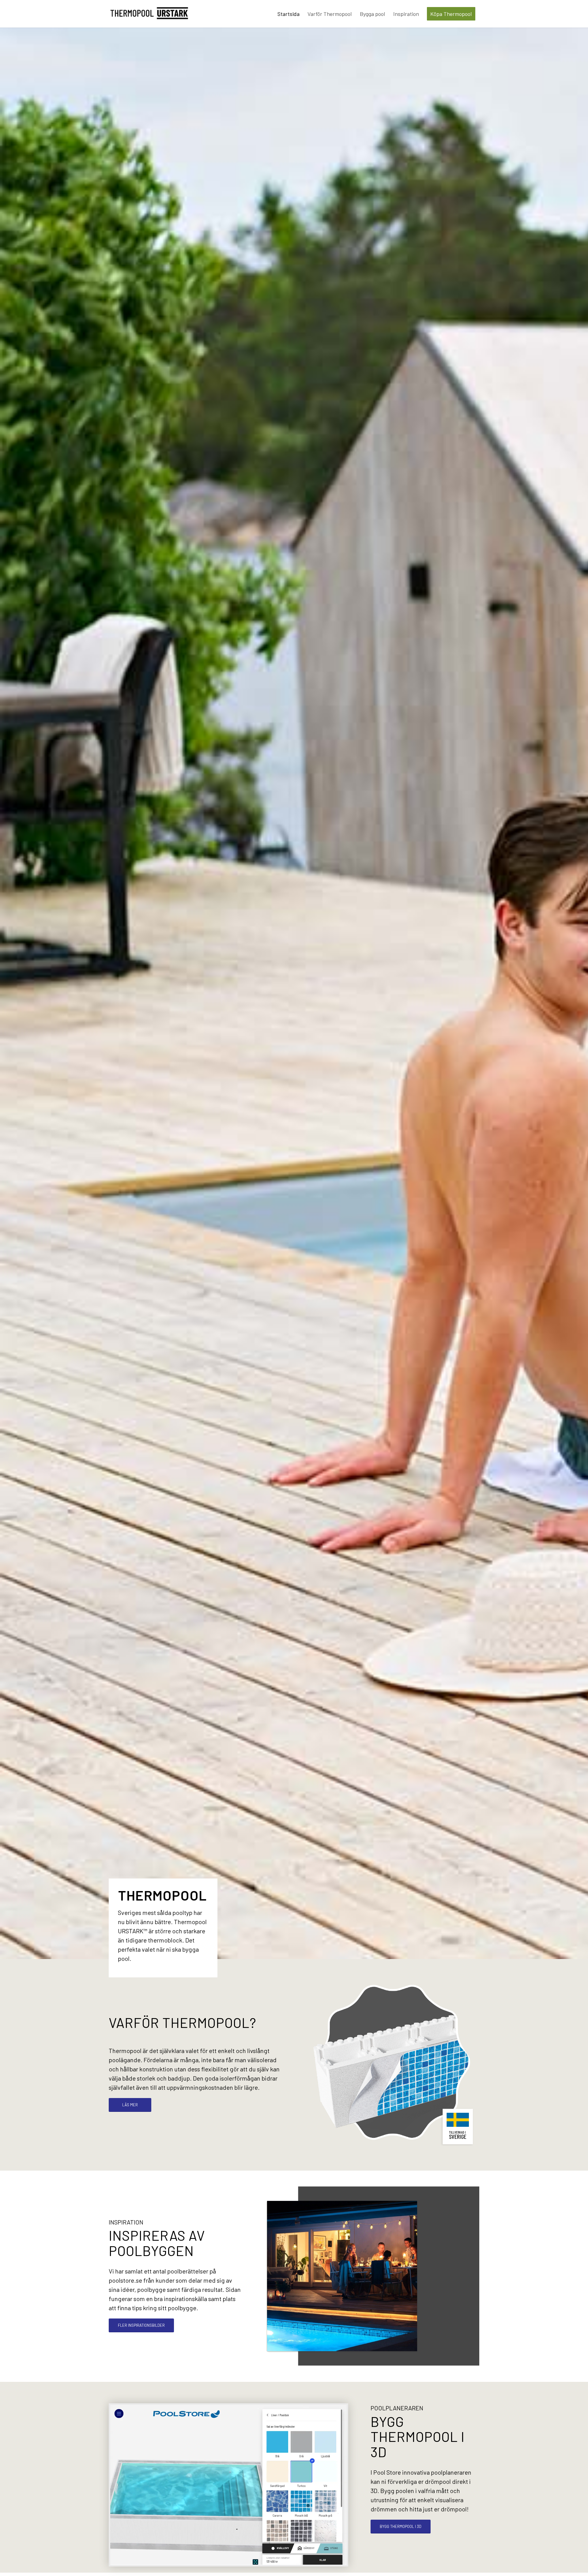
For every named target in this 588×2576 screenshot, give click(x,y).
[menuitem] (288, 14)
